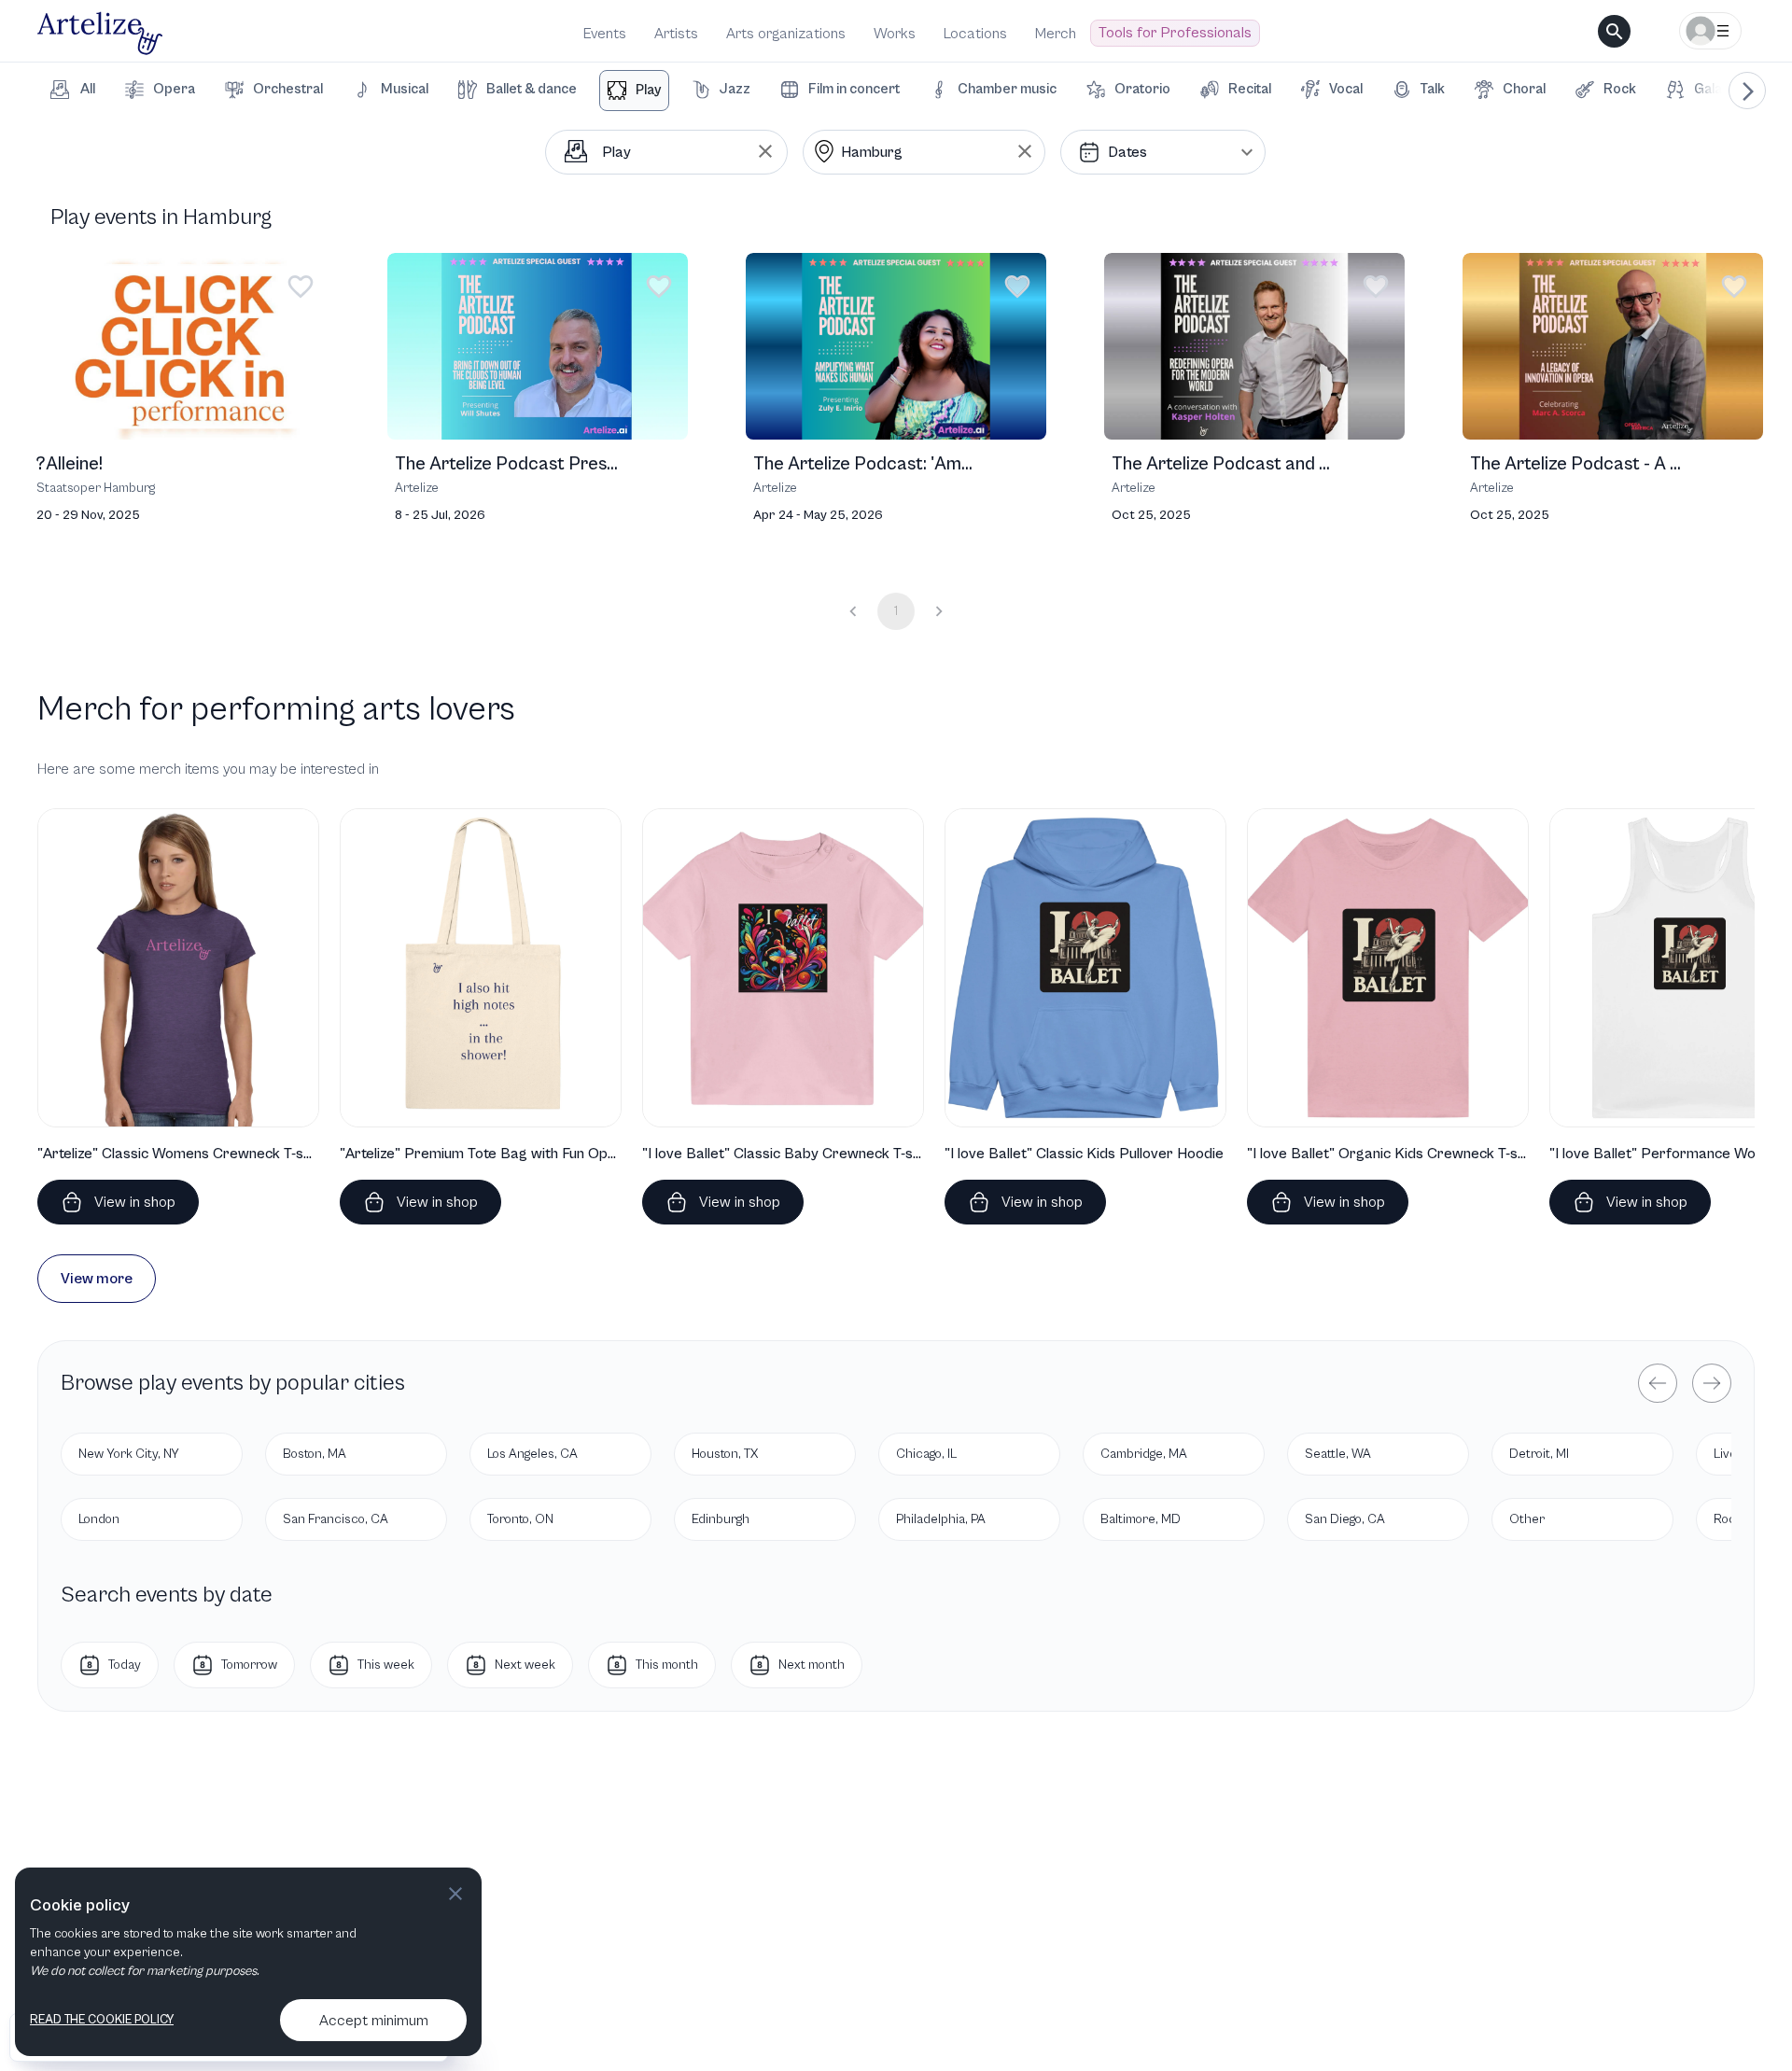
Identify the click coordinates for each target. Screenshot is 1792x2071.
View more (97, 1279)
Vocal (1346, 89)
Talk (1433, 89)
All (88, 89)
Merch (1056, 34)
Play (648, 90)
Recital (1250, 89)
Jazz (735, 89)
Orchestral (288, 89)
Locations (975, 34)
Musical (405, 89)
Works (895, 34)
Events (605, 34)
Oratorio (1142, 89)
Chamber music (1007, 89)
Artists (676, 34)
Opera (174, 89)
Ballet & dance (532, 89)
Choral (1524, 89)
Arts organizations (786, 34)
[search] (1614, 31)
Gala (1708, 89)
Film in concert (854, 89)
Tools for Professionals (1175, 33)
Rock (1620, 89)
